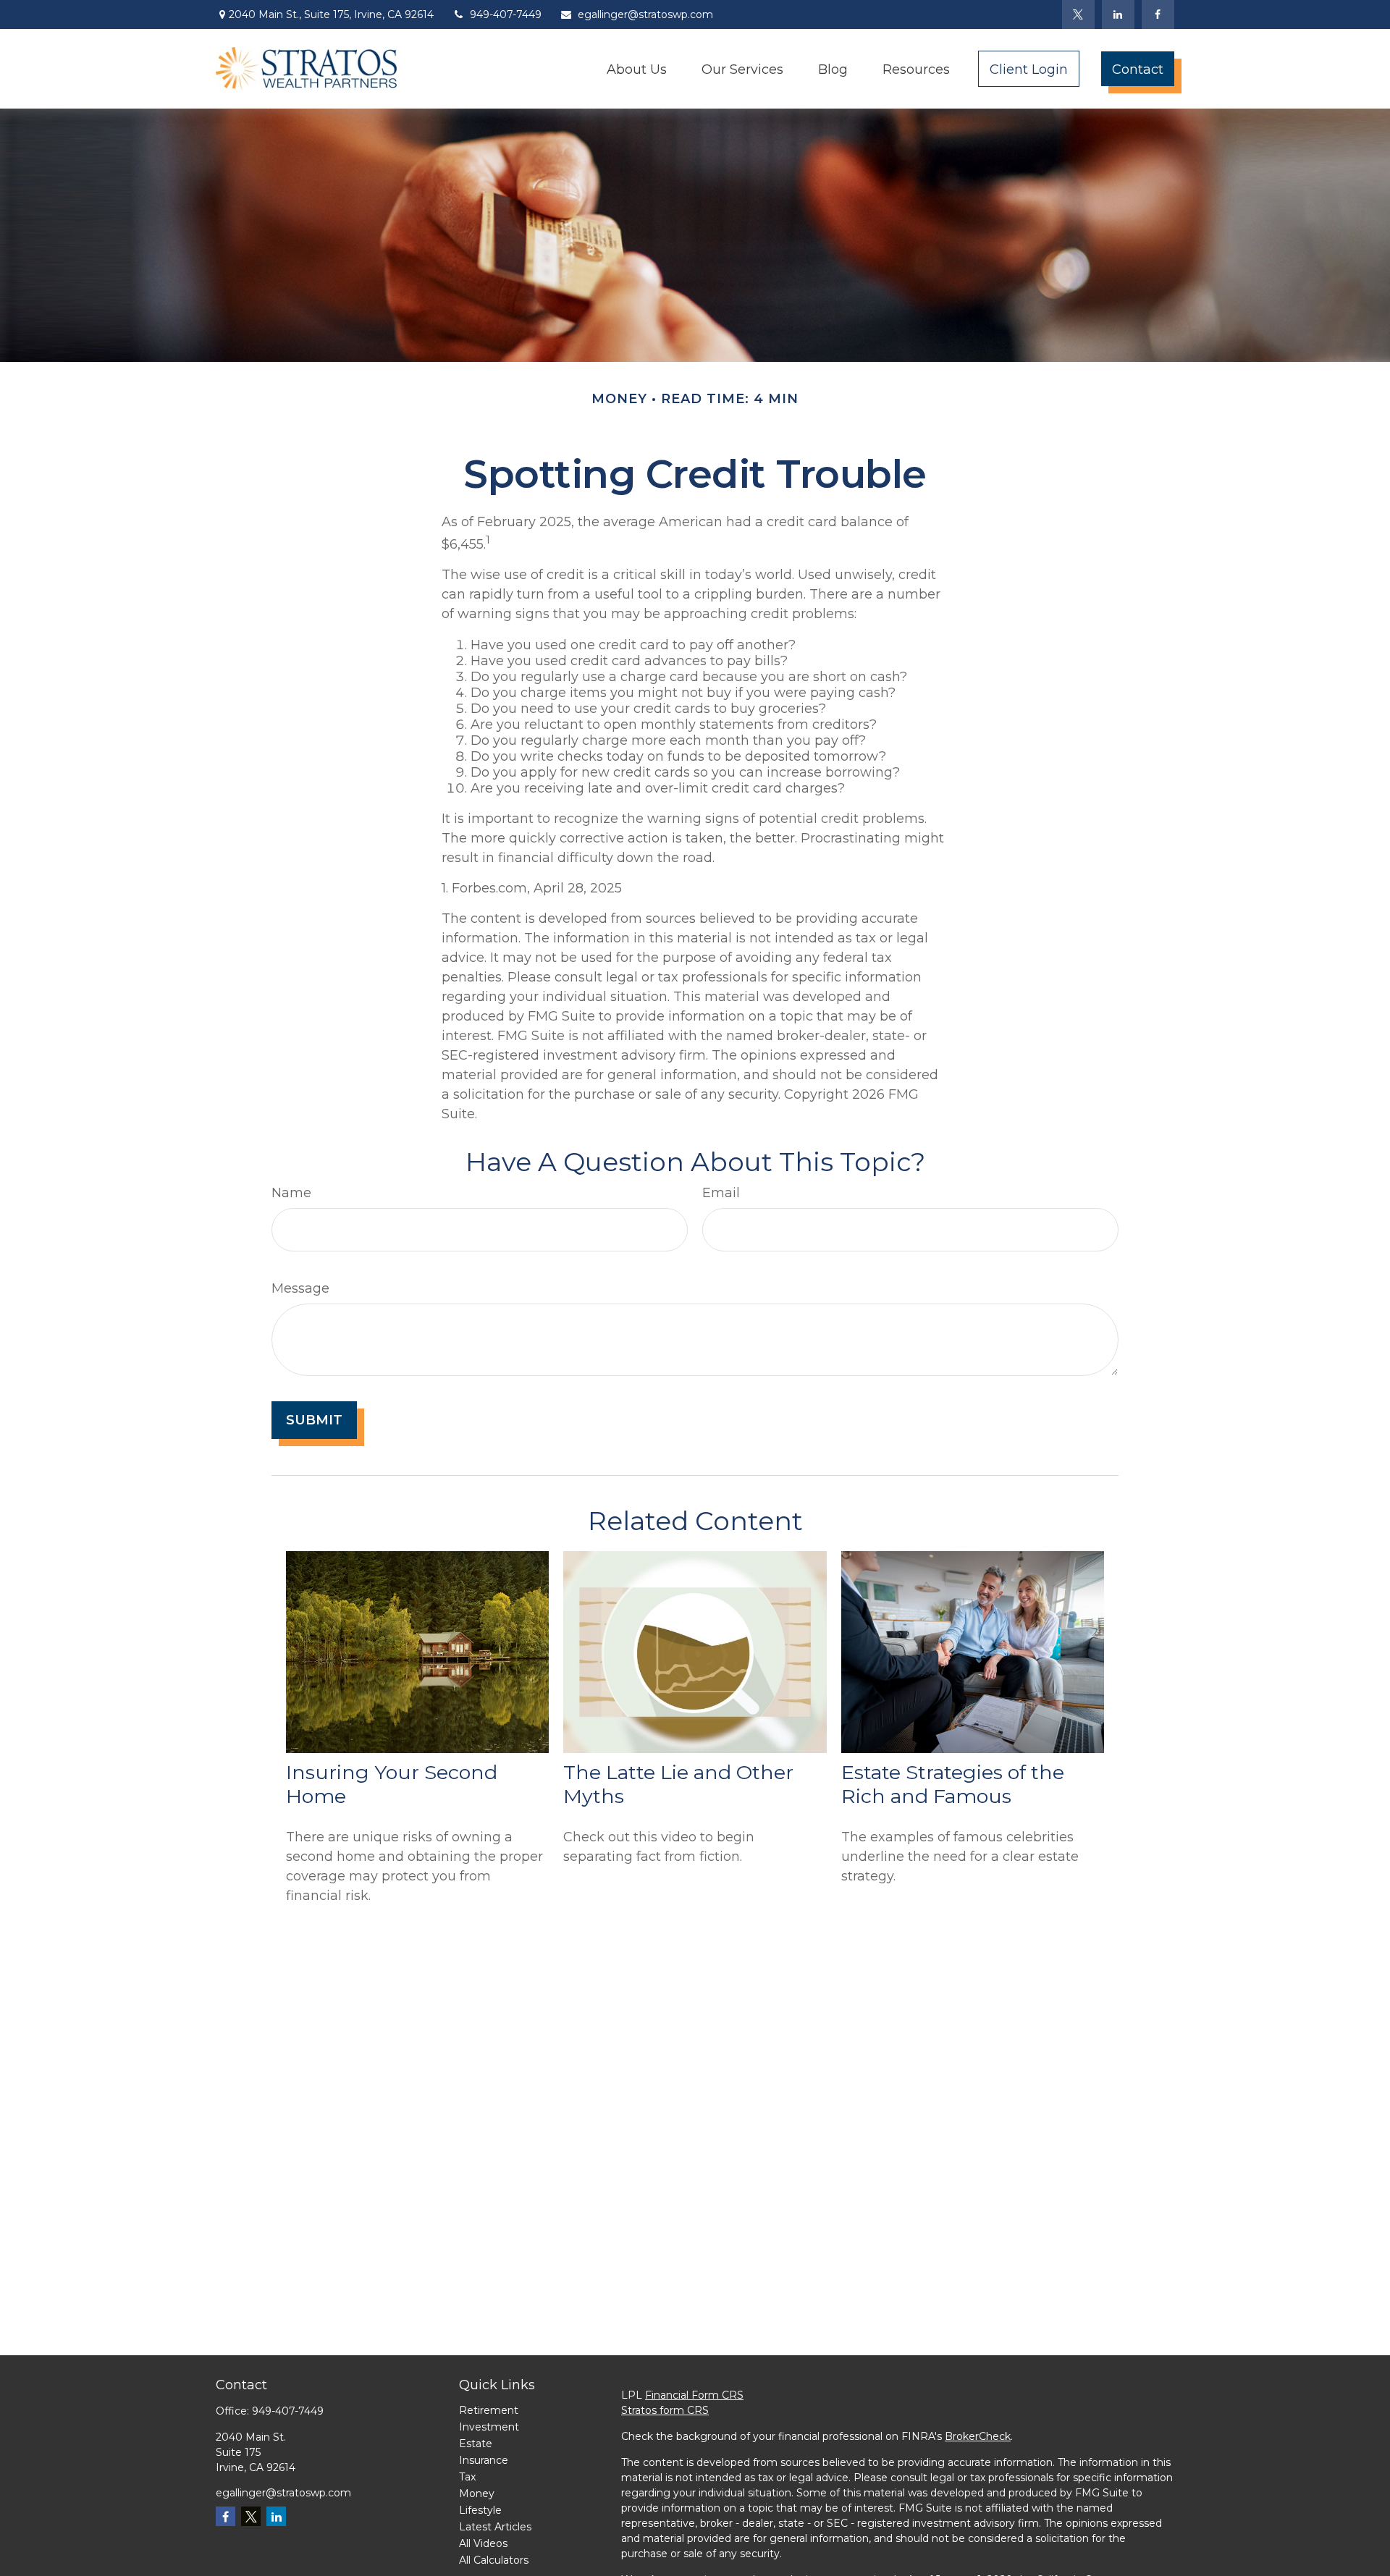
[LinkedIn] (1118, 14)
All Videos (483, 2543)
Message (300, 1288)
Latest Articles (495, 2527)
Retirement (489, 2410)
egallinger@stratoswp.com (645, 14)
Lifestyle (480, 2510)
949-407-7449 (506, 14)
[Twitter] (1078, 14)
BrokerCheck (978, 2436)
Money (477, 2493)
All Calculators (494, 2560)
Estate (476, 2444)
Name (291, 1193)
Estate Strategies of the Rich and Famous (953, 1784)
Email (721, 1193)
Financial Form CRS (694, 2395)
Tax (467, 2477)
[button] (637, 68)
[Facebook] (1158, 14)
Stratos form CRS (665, 2410)
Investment (489, 2427)
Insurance (484, 2460)
